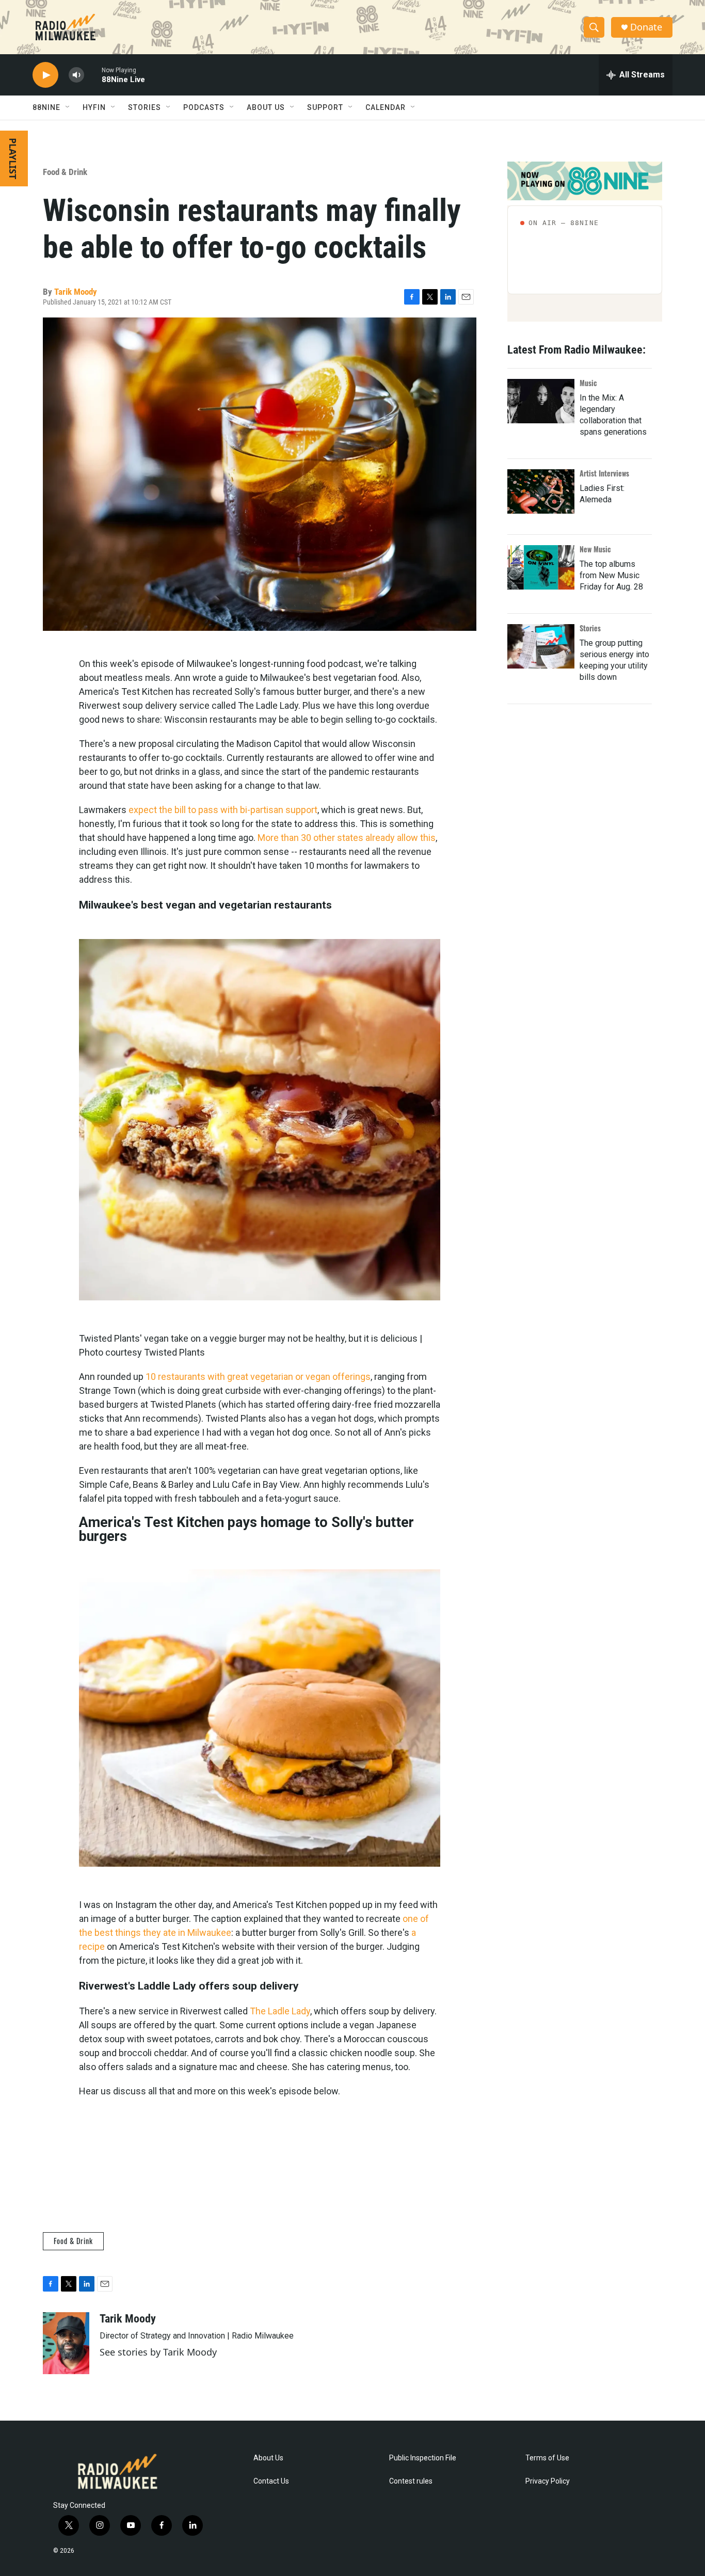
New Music (595, 549)
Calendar (386, 107)
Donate (646, 27)
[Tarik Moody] (66, 2343)
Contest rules (411, 2481)
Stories (590, 628)
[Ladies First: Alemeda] (541, 491)
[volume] (76, 75)
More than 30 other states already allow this (347, 838)
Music (588, 383)
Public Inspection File (423, 2458)
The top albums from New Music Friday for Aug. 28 (611, 575)
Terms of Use (547, 2458)
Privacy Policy (548, 2481)
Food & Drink (65, 172)
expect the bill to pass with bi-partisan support (223, 810)
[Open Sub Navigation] (68, 107)
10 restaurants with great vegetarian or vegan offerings (258, 1377)
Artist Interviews (604, 473)
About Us (268, 2458)
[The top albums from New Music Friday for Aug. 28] (541, 567)
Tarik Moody (76, 292)
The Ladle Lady (280, 2011)
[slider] (93, 75)
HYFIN (94, 107)
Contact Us (271, 2481)
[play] (45, 75)
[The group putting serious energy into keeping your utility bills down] (541, 646)
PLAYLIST (13, 158)
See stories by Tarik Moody (158, 2352)
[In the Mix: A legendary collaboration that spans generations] (541, 401)
